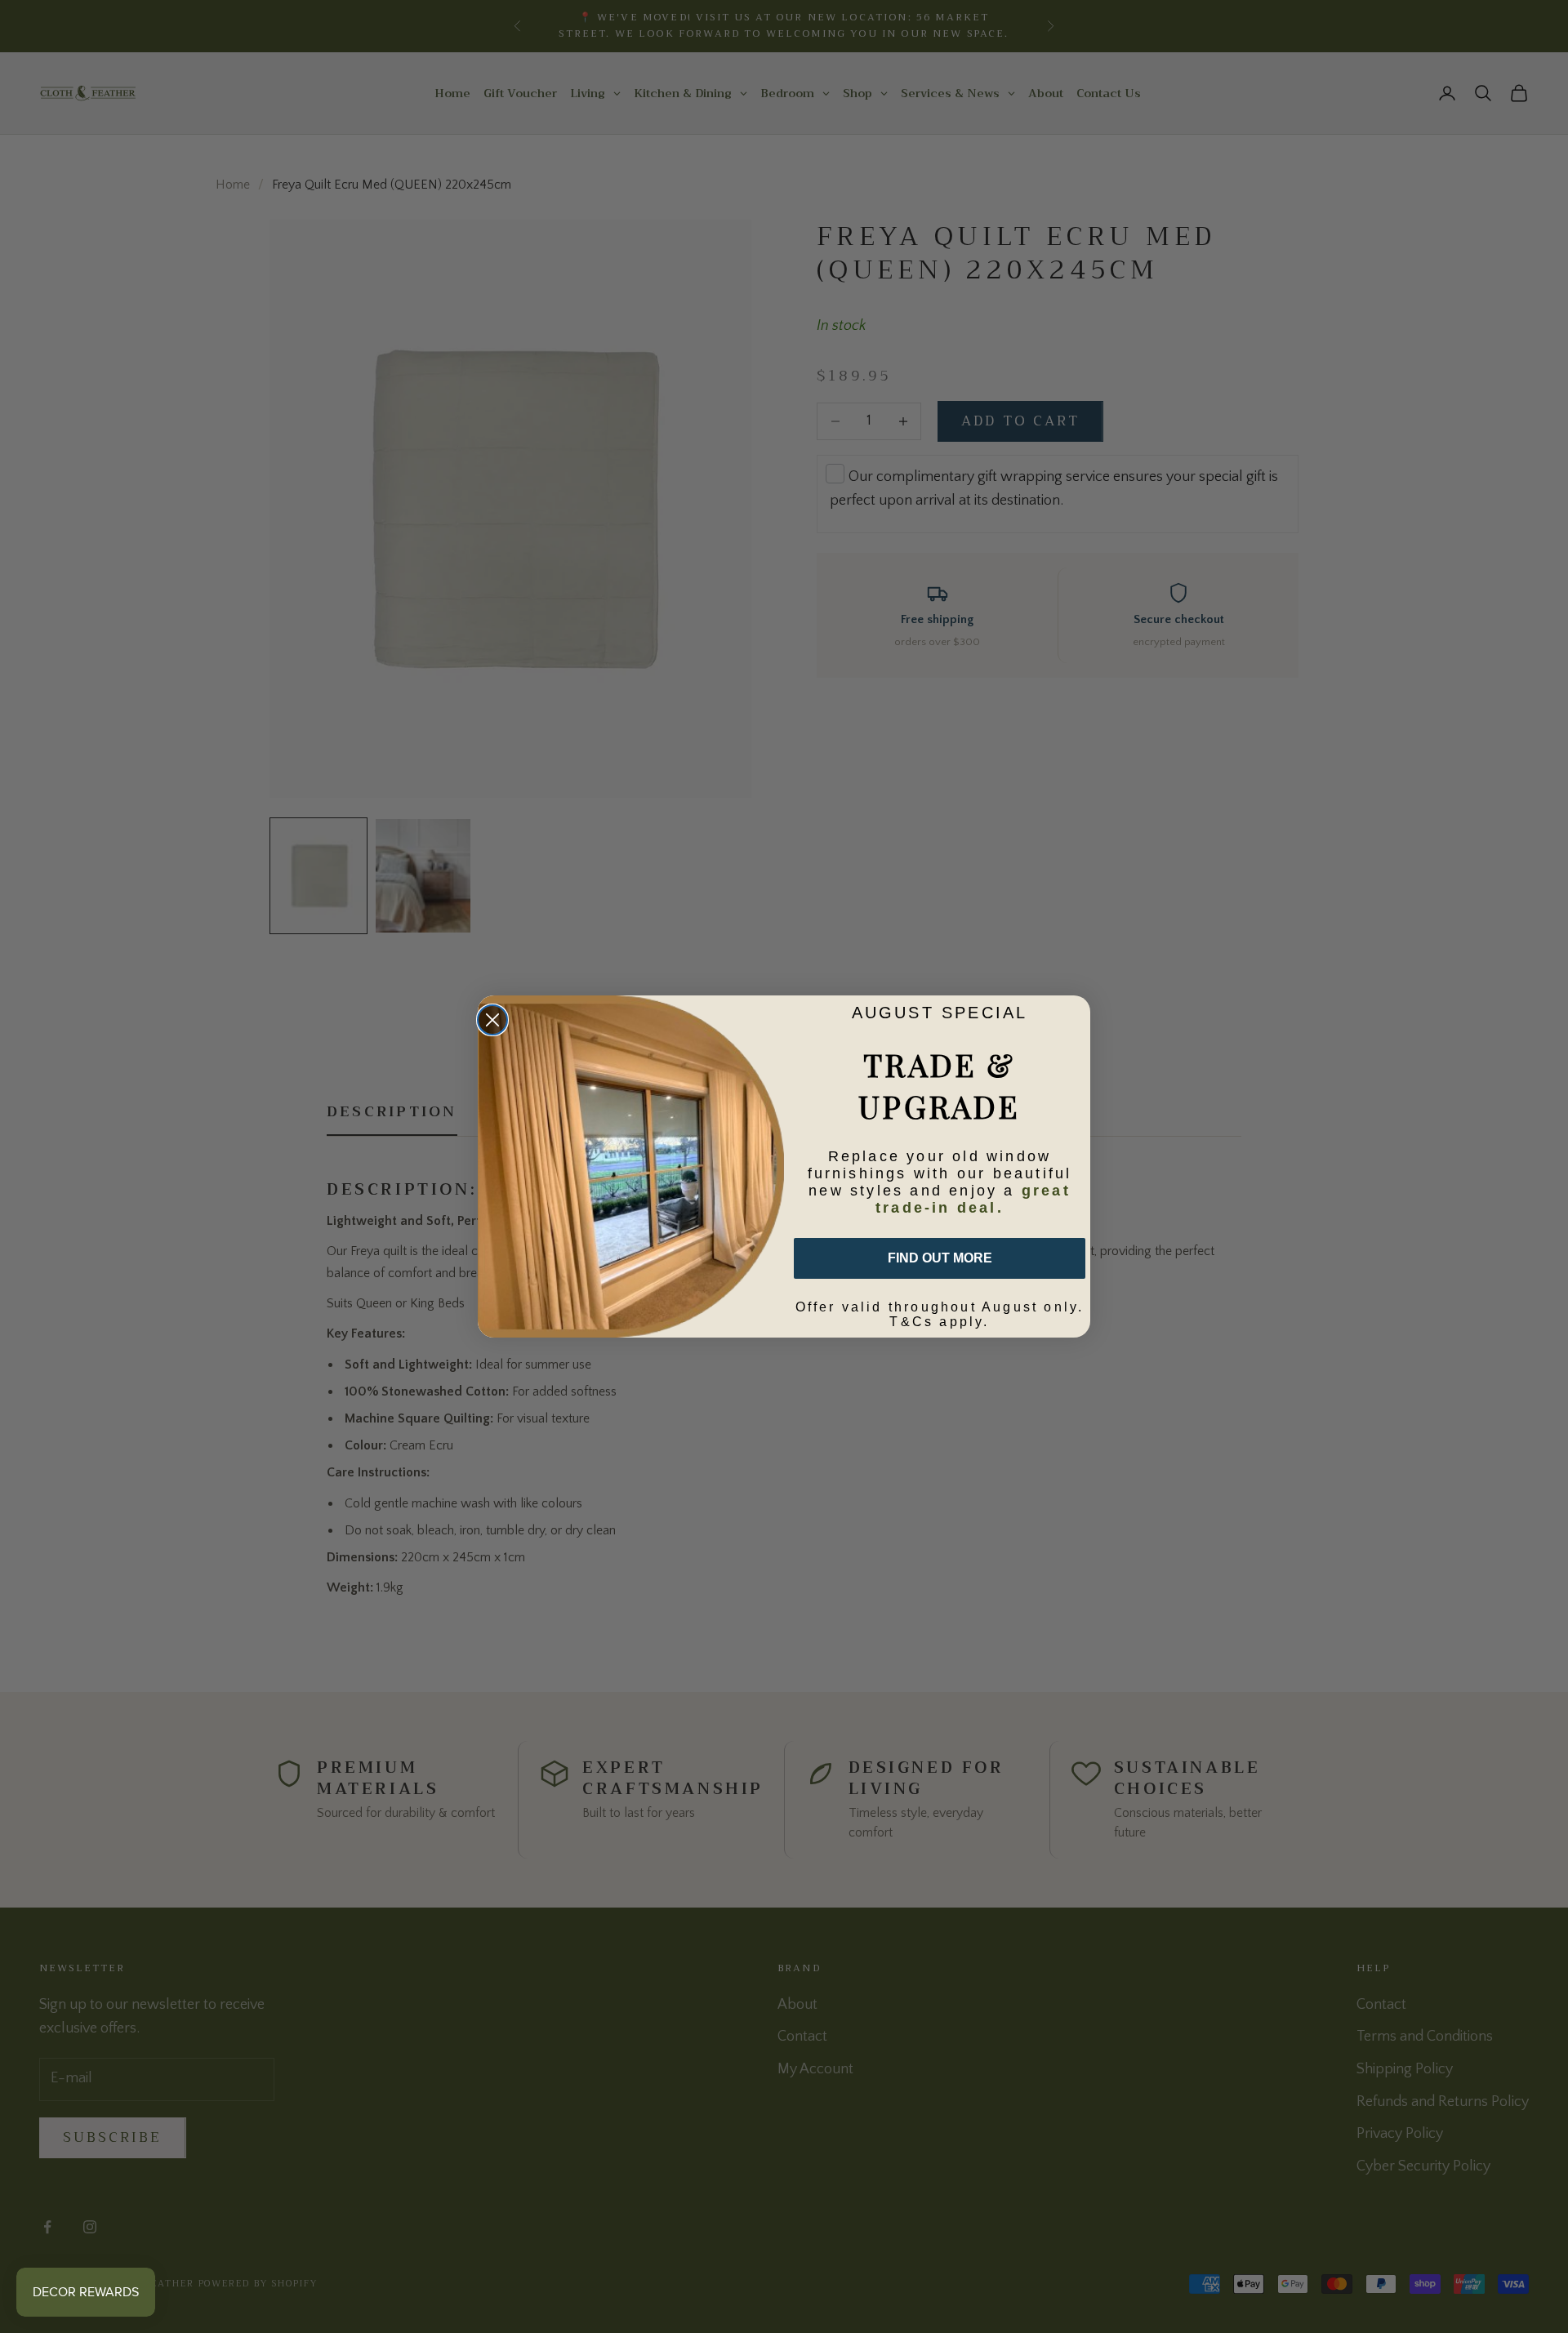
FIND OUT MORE (940, 1258)
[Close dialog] (492, 1020)
